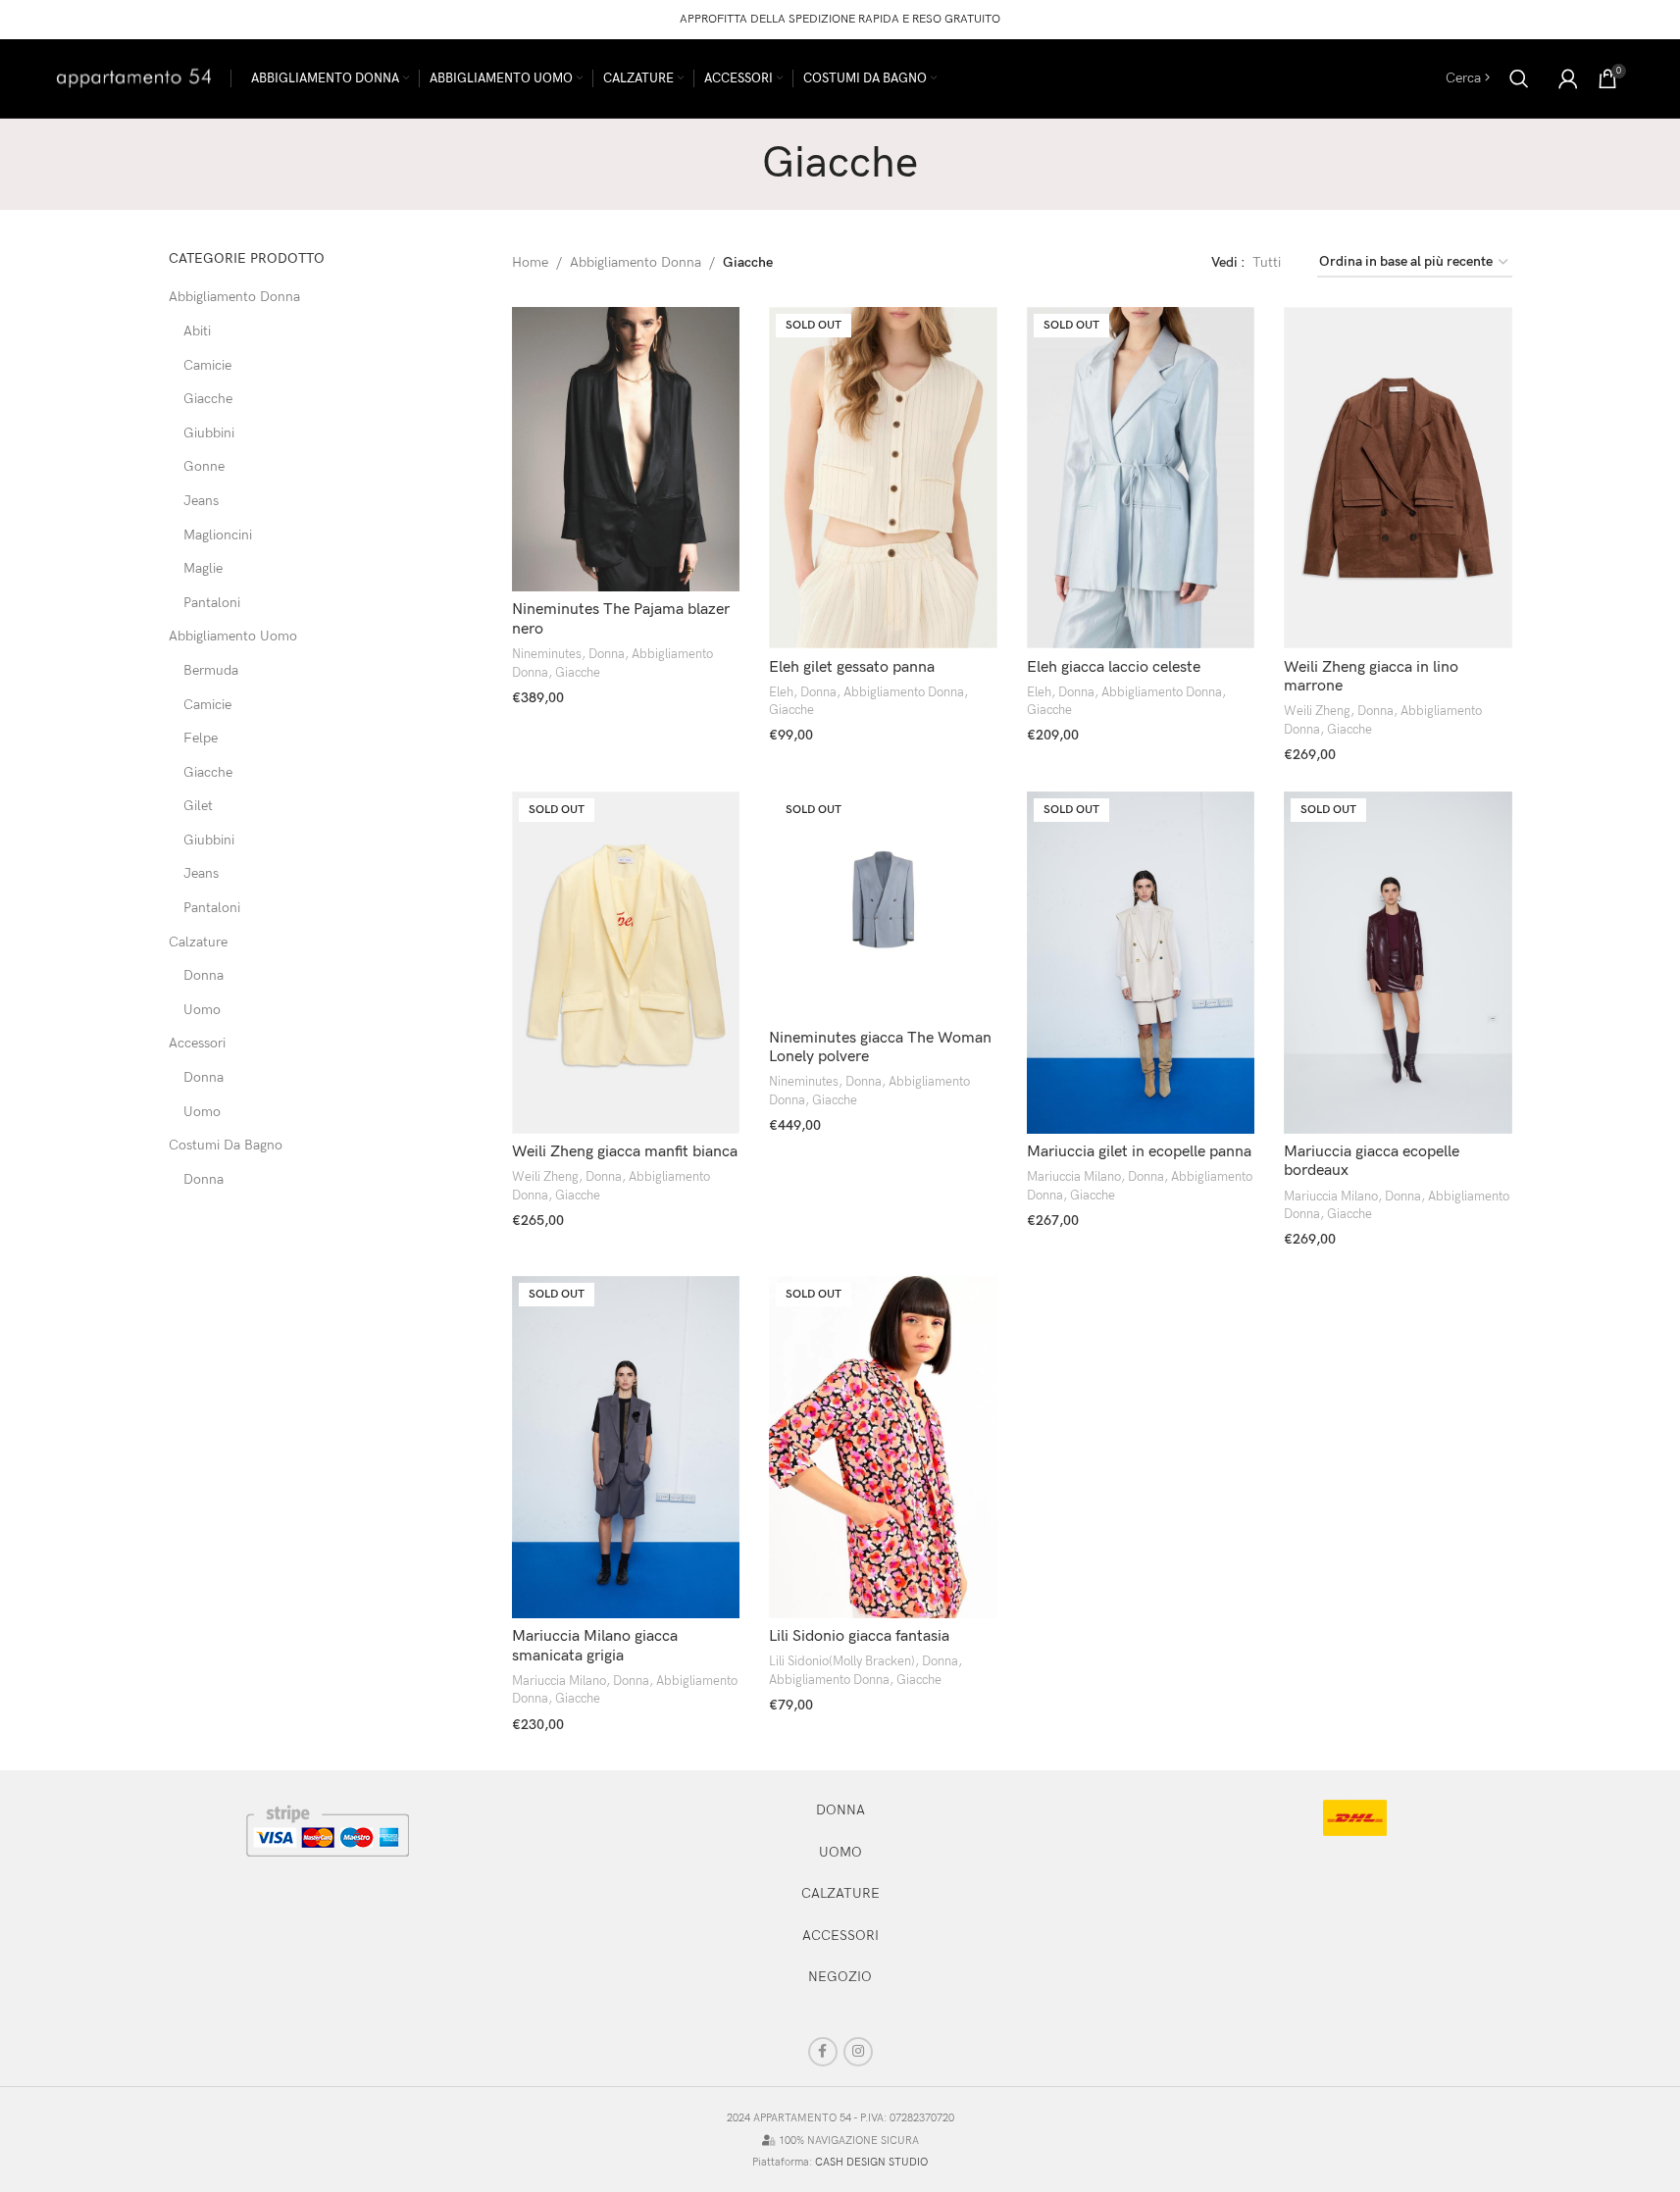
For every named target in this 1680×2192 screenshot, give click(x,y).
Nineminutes (547, 654)
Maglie (203, 568)
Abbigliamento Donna (234, 297)
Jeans (201, 501)
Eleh (781, 692)
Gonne (204, 466)
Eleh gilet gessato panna (852, 667)
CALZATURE (840, 1893)
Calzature (198, 942)
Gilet (198, 806)
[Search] (1519, 78)
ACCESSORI (840, 1936)
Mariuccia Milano (1074, 1177)
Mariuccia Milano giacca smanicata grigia (595, 1646)
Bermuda (211, 670)
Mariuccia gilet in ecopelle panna (1139, 1152)
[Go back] (738, 164)
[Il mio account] (1568, 78)
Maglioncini (218, 535)
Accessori (197, 1043)
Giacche (208, 399)
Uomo (202, 1010)
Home (530, 262)
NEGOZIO (840, 1977)
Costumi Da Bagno (226, 1145)
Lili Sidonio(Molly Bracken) (842, 1661)
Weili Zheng (1317, 711)
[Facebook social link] (823, 2052)
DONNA (840, 1810)
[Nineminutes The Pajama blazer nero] (626, 450)
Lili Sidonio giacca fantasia (859, 1636)
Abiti (197, 331)
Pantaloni (212, 603)
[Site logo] (134, 77)
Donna (204, 975)
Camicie (207, 365)
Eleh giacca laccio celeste (1114, 667)
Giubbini (209, 433)
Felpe (201, 738)
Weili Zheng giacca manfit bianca (625, 1152)
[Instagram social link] (858, 2052)
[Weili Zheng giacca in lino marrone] (1398, 478)
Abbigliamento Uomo (233, 636)
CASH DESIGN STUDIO (871, 2162)
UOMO (840, 1852)
